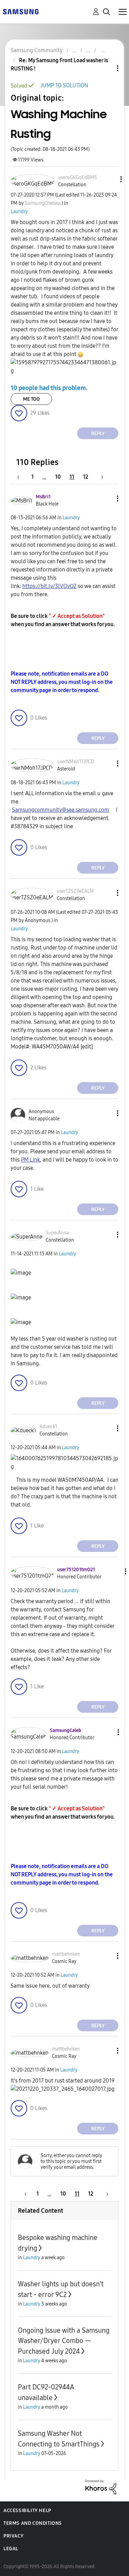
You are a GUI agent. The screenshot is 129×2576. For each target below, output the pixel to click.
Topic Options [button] (106, 68)
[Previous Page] (22, 477)
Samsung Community (37, 50)
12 (85, 477)
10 (58, 477)
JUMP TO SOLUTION (64, 85)
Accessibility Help (27, 2511)
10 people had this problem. (49, 388)
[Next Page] (100, 477)
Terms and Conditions (33, 2523)
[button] (109, 179)
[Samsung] (21, 11)
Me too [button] (31, 399)
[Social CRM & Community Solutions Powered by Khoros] (101, 2486)
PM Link (30, 1160)
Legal (11, 2549)
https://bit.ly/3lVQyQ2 (49, 586)
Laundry (19, 212)
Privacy (13, 2536)
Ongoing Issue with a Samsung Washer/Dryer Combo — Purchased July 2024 (64, 2341)
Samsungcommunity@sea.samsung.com (61, 810)
